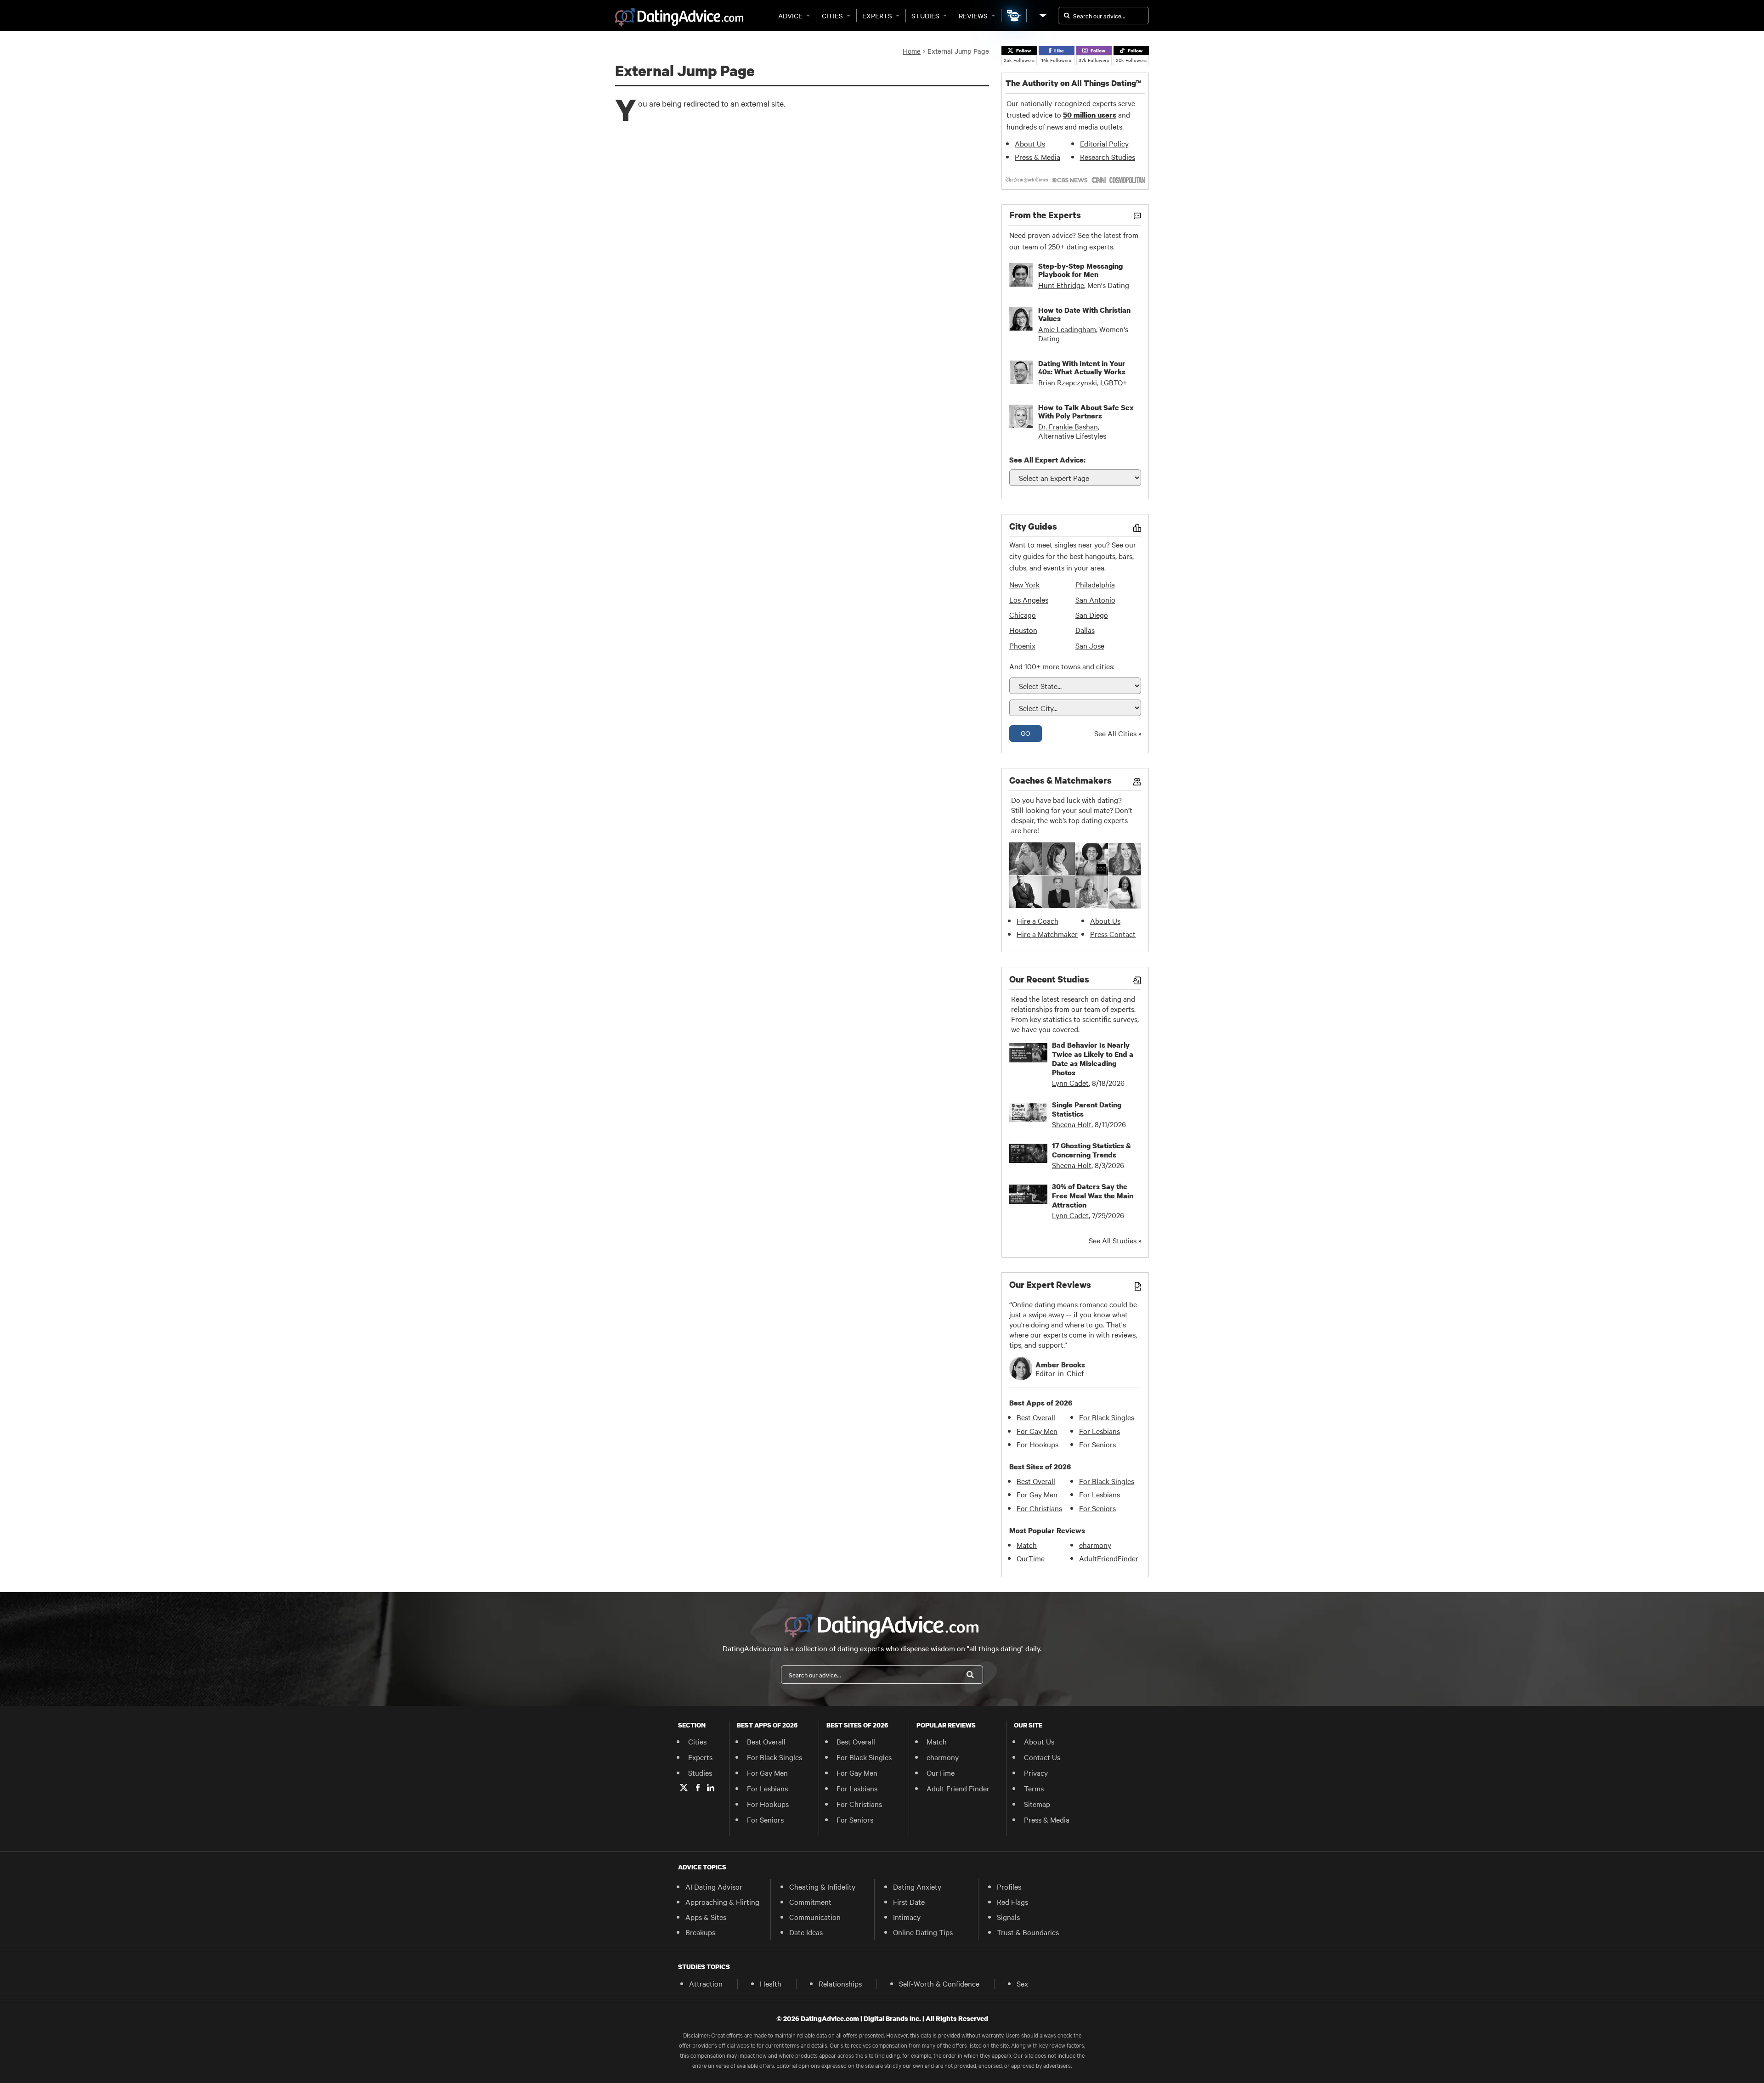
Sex (1022, 1983)
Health (771, 1983)
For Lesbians (1100, 1431)
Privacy (1036, 1773)
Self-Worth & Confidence (939, 1983)
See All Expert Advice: (1047, 460)
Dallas (1085, 630)
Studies (925, 16)
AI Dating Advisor (714, 1886)
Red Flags (1012, 1902)
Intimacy (907, 1917)
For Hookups (1037, 1444)
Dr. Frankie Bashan (1068, 426)
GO (1026, 733)
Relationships (840, 1983)
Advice (790, 16)
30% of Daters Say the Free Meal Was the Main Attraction (1093, 1196)
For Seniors (1097, 1444)
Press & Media (1037, 157)
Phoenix (1022, 645)
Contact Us (1042, 1757)
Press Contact (1113, 934)
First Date (909, 1902)
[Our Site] (1042, 15)
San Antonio (1095, 599)
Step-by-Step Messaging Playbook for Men (1080, 270)
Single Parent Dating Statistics (1087, 1109)
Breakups (700, 1932)
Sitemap (1037, 1804)
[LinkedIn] (711, 1788)
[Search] (970, 1675)
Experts (877, 16)
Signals (1008, 1917)
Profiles (1009, 1886)
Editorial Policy (1104, 143)
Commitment (810, 1902)
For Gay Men (1037, 1431)
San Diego (1092, 615)
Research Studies (1108, 157)
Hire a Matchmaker (1047, 934)
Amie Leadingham (1067, 329)
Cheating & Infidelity (822, 1886)
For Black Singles (1107, 1417)
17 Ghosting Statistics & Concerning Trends (1091, 1150)
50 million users (1090, 115)
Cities (832, 16)
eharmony (1095, 1545)
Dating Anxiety (917, 1886)
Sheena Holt (1072, 1124)
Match (1027, 1545)
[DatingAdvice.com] (679, 17)
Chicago (1023, 615)
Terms (1034, 1788)
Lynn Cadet (1070, 1083)
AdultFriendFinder (1109, 1558)
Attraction (706, 1983)
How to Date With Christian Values (1084, 314)
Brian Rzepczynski (1068, 382)
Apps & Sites (706, 1917)
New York (1024, 584)
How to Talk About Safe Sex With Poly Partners (1086, 412)
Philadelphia (1095, 584)
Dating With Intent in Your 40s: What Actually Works (1082, 367)
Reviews (973, 16)
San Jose (1090, 645)
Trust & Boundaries (1028, 1932)
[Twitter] (684, 1788)
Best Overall (1036, 1417)
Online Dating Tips (923, 1932)
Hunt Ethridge (1061, 285)
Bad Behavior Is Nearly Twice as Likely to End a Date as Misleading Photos (1093, 1059)
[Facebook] (698, 1788)
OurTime (1031, 1558)
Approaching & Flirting (722, 1902)
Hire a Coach (1037, 920)
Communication (815, 1917)
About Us (1030, 143)
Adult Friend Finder (958, 1788)
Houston (1023, 630)
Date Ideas (806, 1932)
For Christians (1039, 1508)
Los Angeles (1029, 599)
